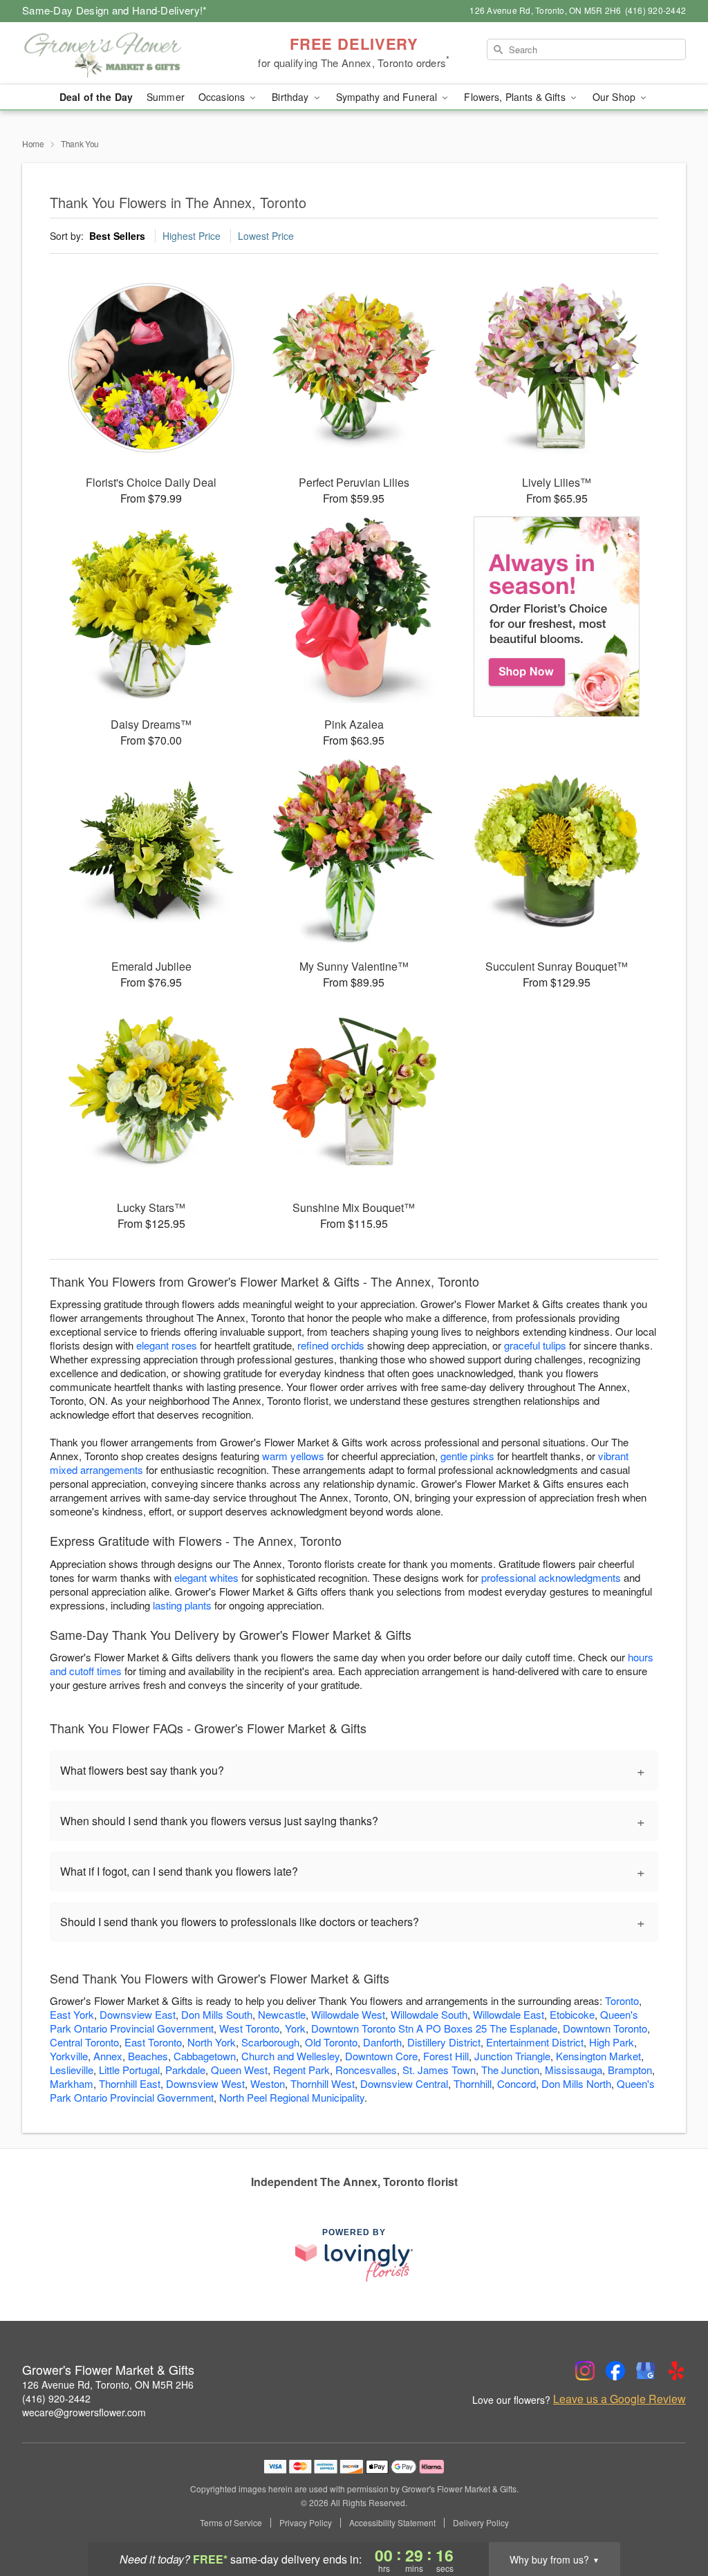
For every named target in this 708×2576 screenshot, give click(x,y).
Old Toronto (331, 2042)
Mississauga (574, 2070)
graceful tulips (535, 1345)
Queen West (239, 2070)
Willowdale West (348, 2014)
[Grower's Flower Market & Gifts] (122, 53)
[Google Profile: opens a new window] (646, 2371)
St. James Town (439, 2070)
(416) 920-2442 (56, 2398)
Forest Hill (446, 2056)
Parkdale (185, 2070)
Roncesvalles (366, 2070)
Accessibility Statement (392, 2523)
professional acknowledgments (551, 1577)
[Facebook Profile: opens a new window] (615, 2371)
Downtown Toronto (605, 2028)
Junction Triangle (512, 2056)
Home (33, 143)
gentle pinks (467, 1456)
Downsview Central (404, 2083)
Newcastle (282, 2014)
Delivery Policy (481, 2523)
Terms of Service (231, 2523)
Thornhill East (130, 2083)
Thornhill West (323, 2083)
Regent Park (301, 2070)
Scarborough (270, 2042)
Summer (166, 97)
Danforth (382, 2042)
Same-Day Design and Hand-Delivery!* (115, 10)
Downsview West (205, 2083)
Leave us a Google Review (619, 2399)
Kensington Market (598, 2056)
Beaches (148, 2056)
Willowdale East (509, 2014)
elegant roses (167, 1345)
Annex (108, 2056)
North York (212, 2042)
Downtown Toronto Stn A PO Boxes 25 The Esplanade (434, 2028)
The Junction (510, 2070)
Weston (268, 2083)
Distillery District (444, 2042)
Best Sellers (117, 236)
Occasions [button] (223, 97)
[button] (672, 2517)
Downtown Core (381, 2056)
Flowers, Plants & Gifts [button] (516, 97)
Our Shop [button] (615, 97)
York (295, 2028)
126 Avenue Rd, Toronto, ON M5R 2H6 (108, 2384)
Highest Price (192, 236)
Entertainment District (535, 2042)
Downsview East (138, 2014)
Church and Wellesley (290, 2056)
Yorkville (69, 2056)
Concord (516, 2083)
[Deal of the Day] (557, 617)
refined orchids (331, 1345)
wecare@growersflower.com (84, 2412)
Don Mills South (217, 2014)
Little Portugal (129, 2070)
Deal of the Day (96, 97)
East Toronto (153, 2042)
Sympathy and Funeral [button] (388, 97)
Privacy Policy (306, 2523)
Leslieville (72, 2070)
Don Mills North (576, 2083)
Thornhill (473, 2083)
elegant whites (206, 1577)
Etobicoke (572, 2014)
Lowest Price (266, 236)
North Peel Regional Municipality (292, 2097)
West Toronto (249, 2028)
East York (72, 2014)
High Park (612, 2042)
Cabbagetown (205, 2056)
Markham (72, 2083)
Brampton (630, 2070)
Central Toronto (84, 2042)
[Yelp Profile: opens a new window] (676, 2371)
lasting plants (182, 1605)
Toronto (622, 2000)
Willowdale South (429, 2014)
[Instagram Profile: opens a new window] (585, 2371)
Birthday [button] (291, 97)
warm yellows (293, 1456)
